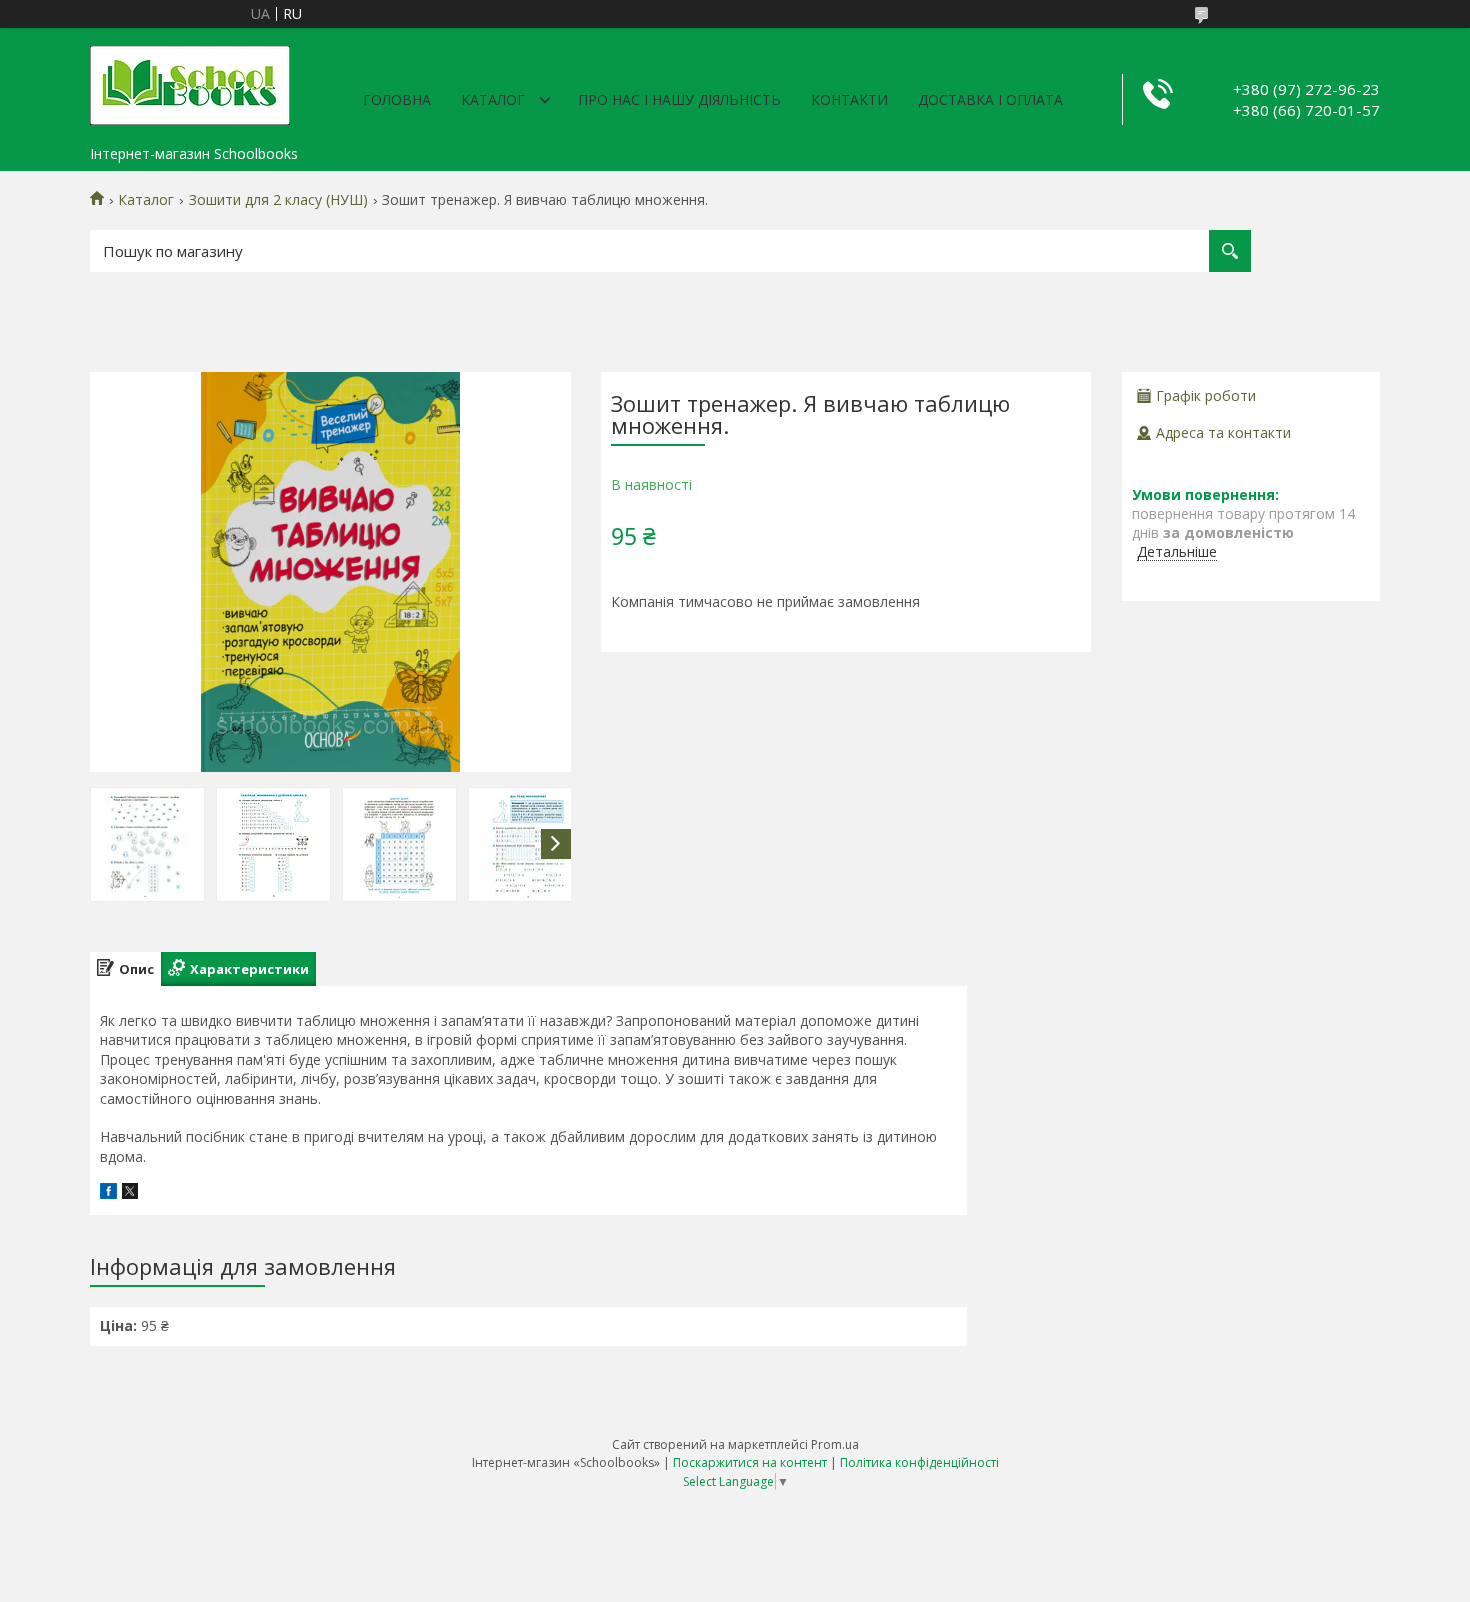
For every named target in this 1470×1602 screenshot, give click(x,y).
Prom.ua (835, 1444)
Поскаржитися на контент (750, 1462)
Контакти (849, 99)
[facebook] (108, 1193)
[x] (130, 1193)
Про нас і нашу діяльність (679, 99)
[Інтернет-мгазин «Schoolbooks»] (190, 82)
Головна (397, 99)
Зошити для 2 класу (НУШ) (278, 200)
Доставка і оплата (990, 99)
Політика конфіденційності (919, 1462)
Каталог (493, 99)
